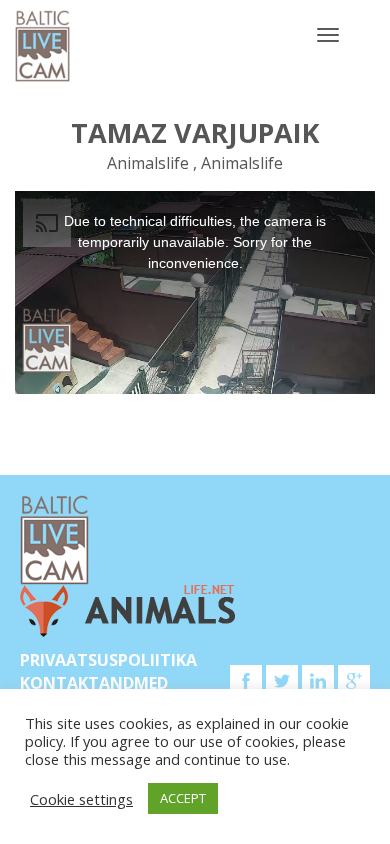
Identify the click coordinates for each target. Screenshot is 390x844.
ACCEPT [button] (183, 798)
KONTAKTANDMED (94, 683)
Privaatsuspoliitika (108, 660)
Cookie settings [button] (81, 799)
